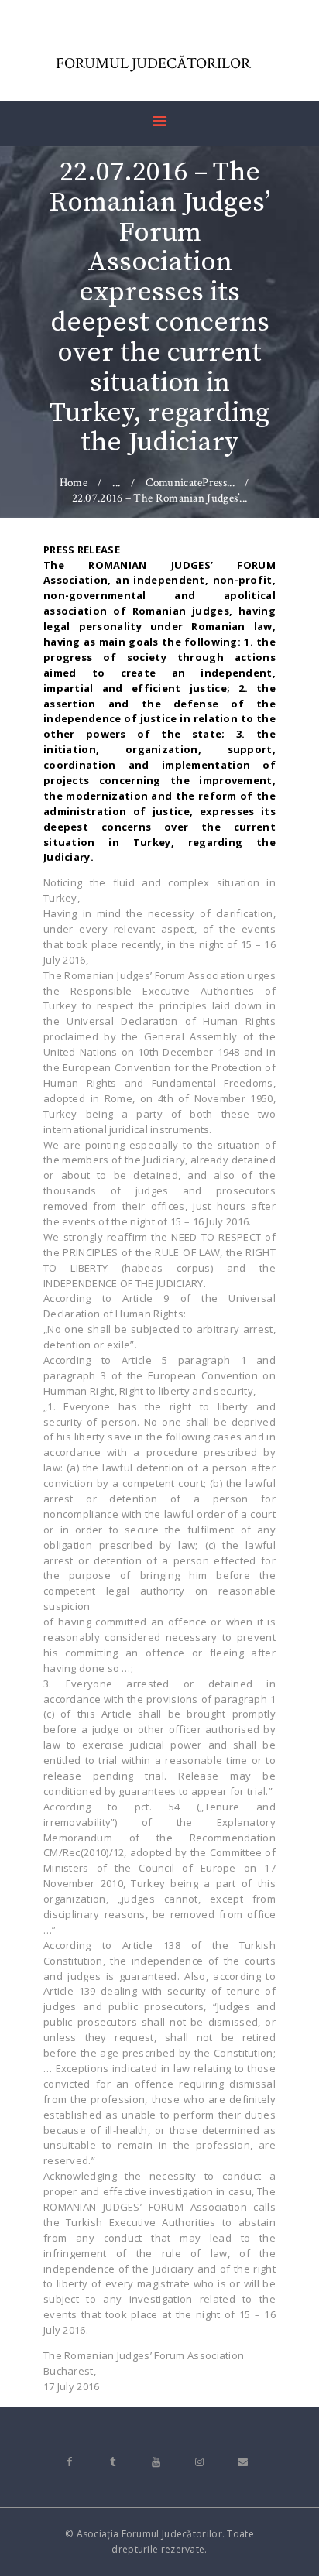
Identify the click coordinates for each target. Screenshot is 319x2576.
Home (74, 483)
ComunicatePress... (190, 483)
